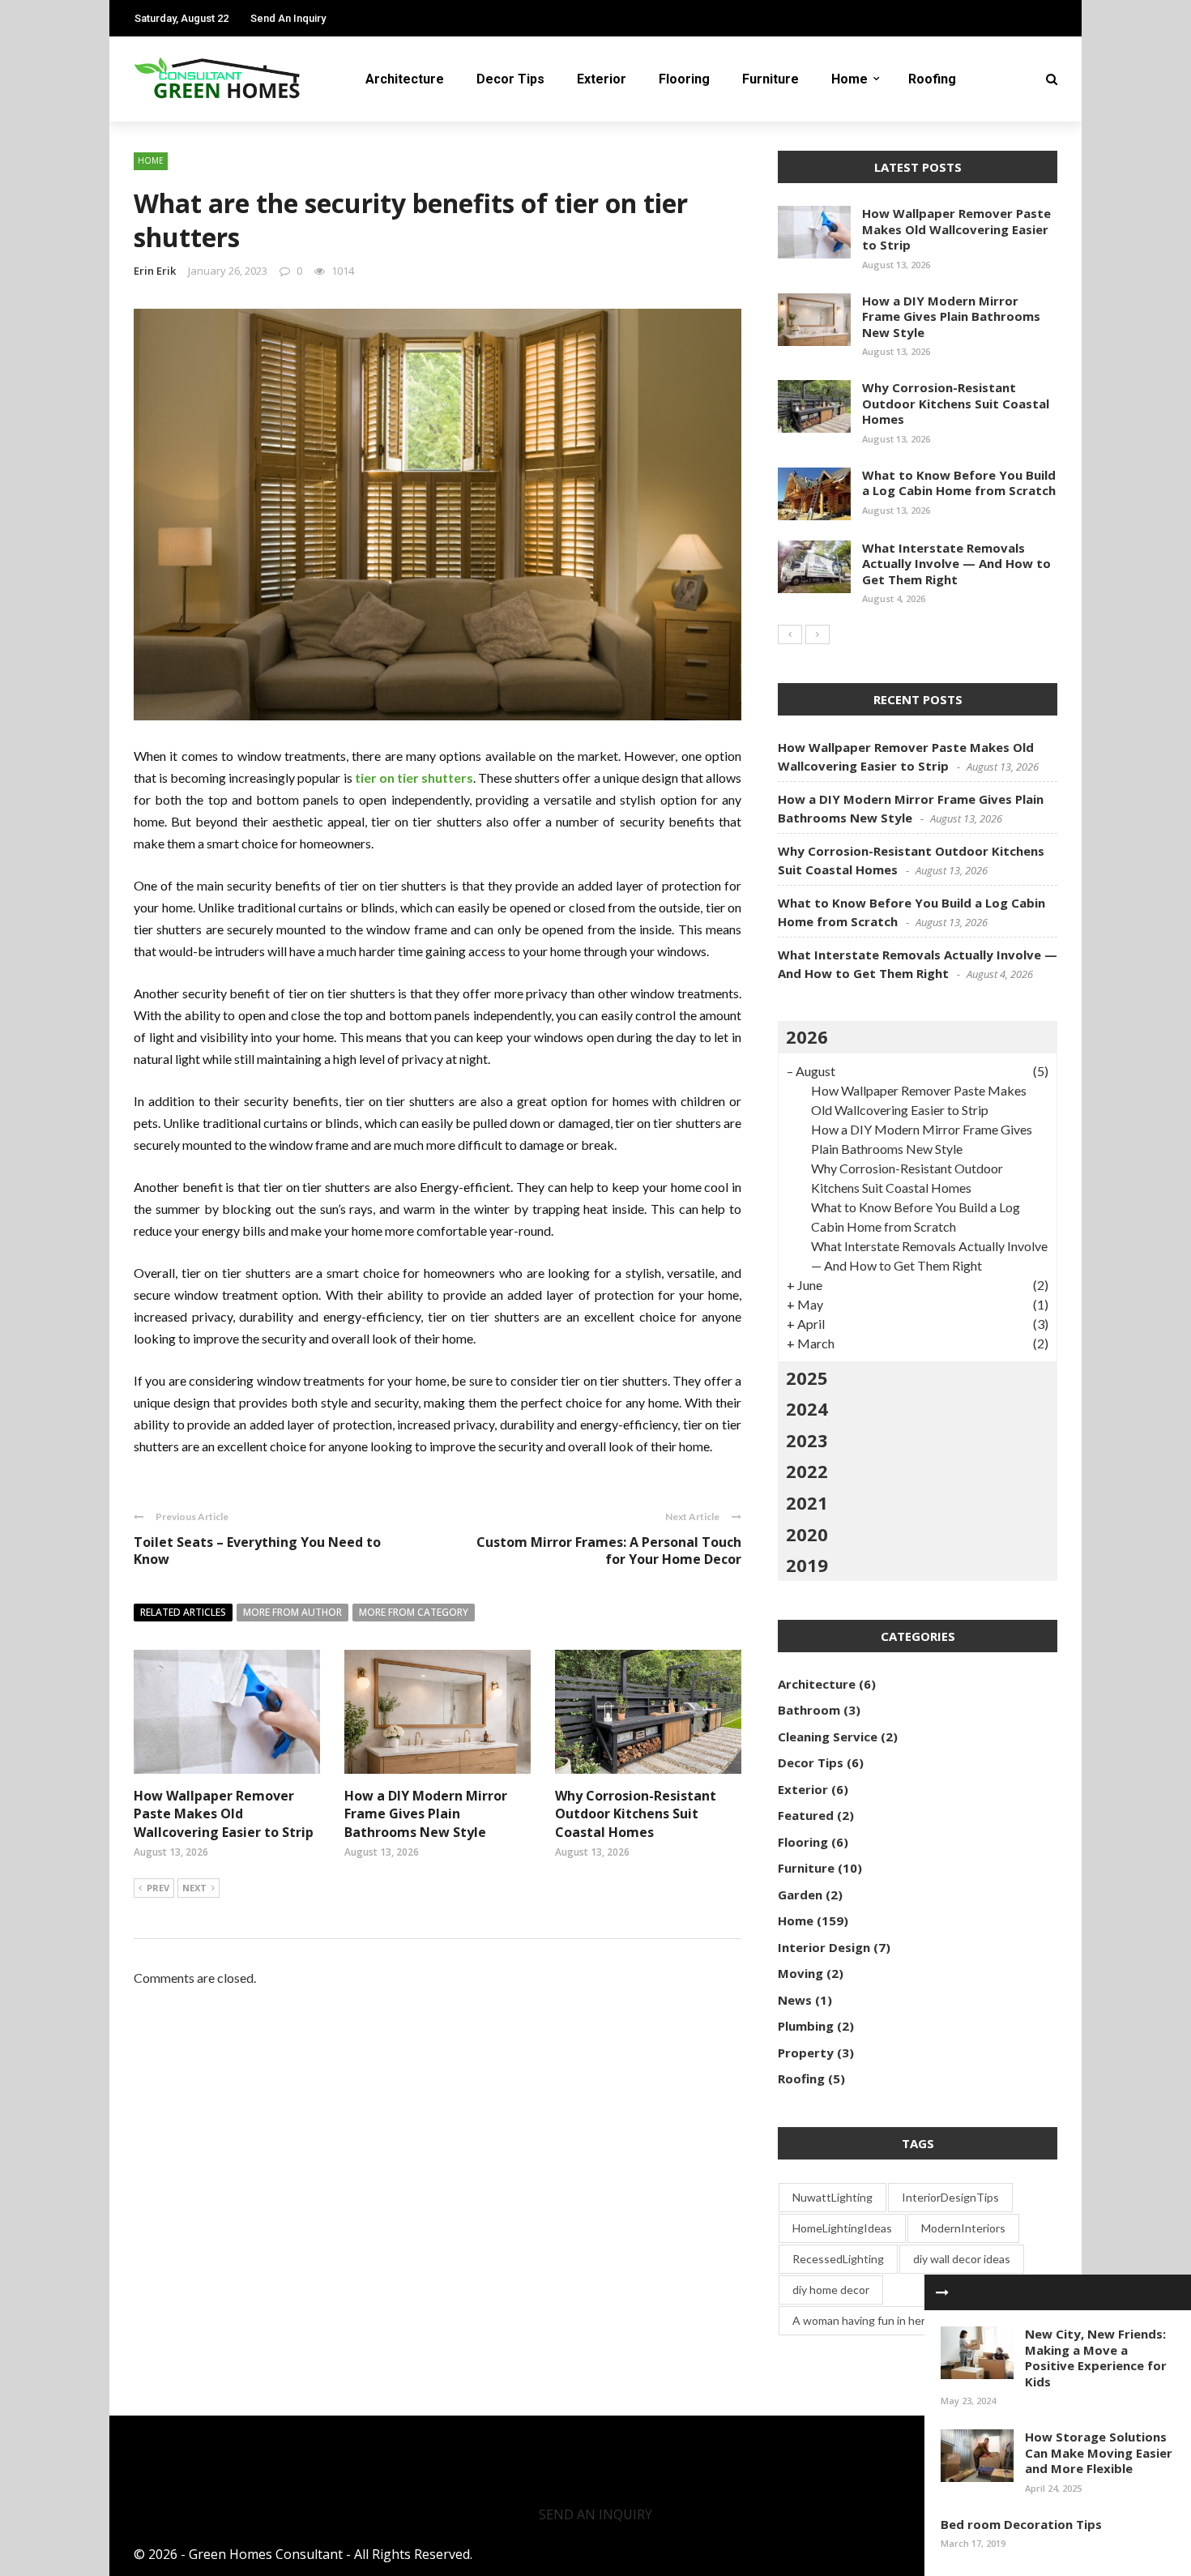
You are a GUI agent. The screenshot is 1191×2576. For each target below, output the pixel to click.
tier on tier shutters (414, 777)
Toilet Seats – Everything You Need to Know (257, 1551)
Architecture (405, 79)
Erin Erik (155, 271)
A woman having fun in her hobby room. (891, 2320)
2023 (807, 1440)
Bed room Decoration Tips (1021, 2524)
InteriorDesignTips (950, 2197)
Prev (158, 1888)
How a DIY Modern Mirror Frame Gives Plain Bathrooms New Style (426, 1814)
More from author (292, 1612)
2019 (807, 1565)
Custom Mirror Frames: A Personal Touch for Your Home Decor (609, 1551)
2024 (807, 1408)
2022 (807, 1471)
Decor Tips (510, 79)
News (795, 2000)
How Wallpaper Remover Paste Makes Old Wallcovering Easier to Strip (224, 1814)
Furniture (771, 79)
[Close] (942, 2292)
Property (806, 2053)
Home (849, 79)
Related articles (183, 1612)
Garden (800, 1895)
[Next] (817, 634)
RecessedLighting (838, 2259)
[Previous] (790, 634)
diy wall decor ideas (962, 2259)
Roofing (932, 79)
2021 (807, 1502)
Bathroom (809, 1710)
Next (194, 1888)
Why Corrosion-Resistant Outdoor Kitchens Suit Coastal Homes (636, 1814)
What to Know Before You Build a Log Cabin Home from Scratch (959, 483)
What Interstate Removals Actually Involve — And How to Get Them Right (956, 564)
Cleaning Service (828, 1737)
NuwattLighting (832, 2197)
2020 (807, 1534)
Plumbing (806, 2026)
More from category (414, 1612)
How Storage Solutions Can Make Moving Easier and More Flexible (1099, 2452)
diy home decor (831, 2290)
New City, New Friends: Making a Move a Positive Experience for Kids (1096, 2358)
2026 (807, 1036)
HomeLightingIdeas (842, 2228)
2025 (807, 1378)
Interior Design (824, 1947)
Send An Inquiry (288, 18)
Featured (806, 1815)
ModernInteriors (963, 2228)
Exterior (602, 79)
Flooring (684, 79)
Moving (800, 1973)
